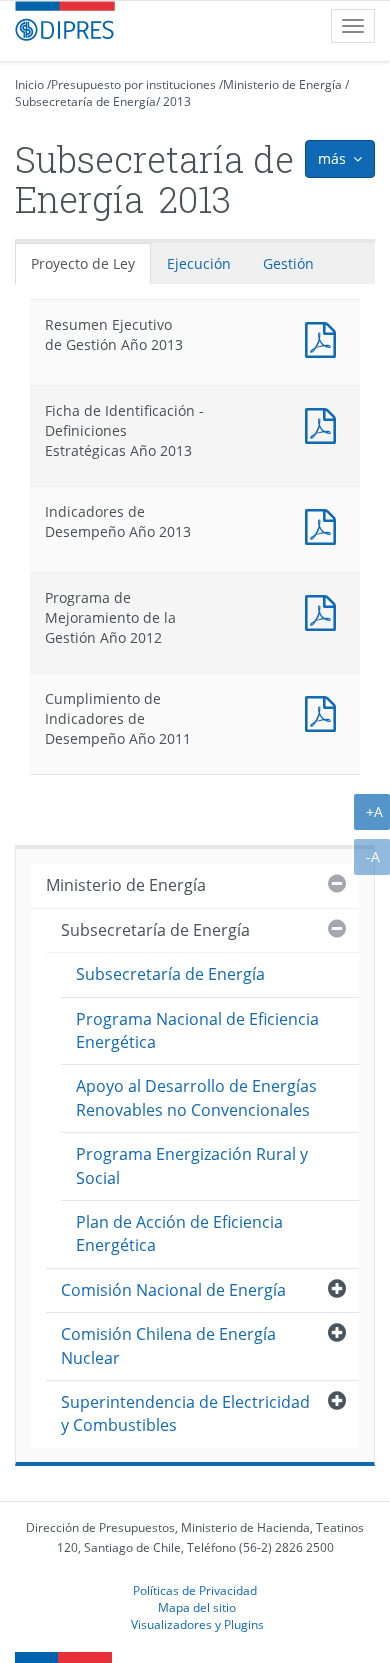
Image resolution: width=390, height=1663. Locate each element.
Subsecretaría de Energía (85, 101)
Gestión (288, 263)
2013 (177, 101)
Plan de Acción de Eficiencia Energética (179, 1233)
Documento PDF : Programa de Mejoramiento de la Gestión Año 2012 (325, 610)
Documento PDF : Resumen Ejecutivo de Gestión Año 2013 (325, 337)
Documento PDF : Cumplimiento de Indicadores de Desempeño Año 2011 (325, 711)
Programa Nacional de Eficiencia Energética (197, 1030)
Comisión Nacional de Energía (173, 1290)
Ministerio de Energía (282, 84)
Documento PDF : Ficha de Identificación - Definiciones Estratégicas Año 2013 (325, 423)
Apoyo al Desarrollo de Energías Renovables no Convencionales (196, 1097)
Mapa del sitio (197, 1607)
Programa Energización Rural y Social (192, 1165)
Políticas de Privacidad (195, 1590)
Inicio (29, 84)
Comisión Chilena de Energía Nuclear (168, 1345)
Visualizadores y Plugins (197, 1624)
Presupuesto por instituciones (133, 84)
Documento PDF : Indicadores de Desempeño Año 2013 (325, 524)
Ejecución (199, 263)
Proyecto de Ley (83, 263)
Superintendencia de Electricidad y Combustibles (185, 1413)
